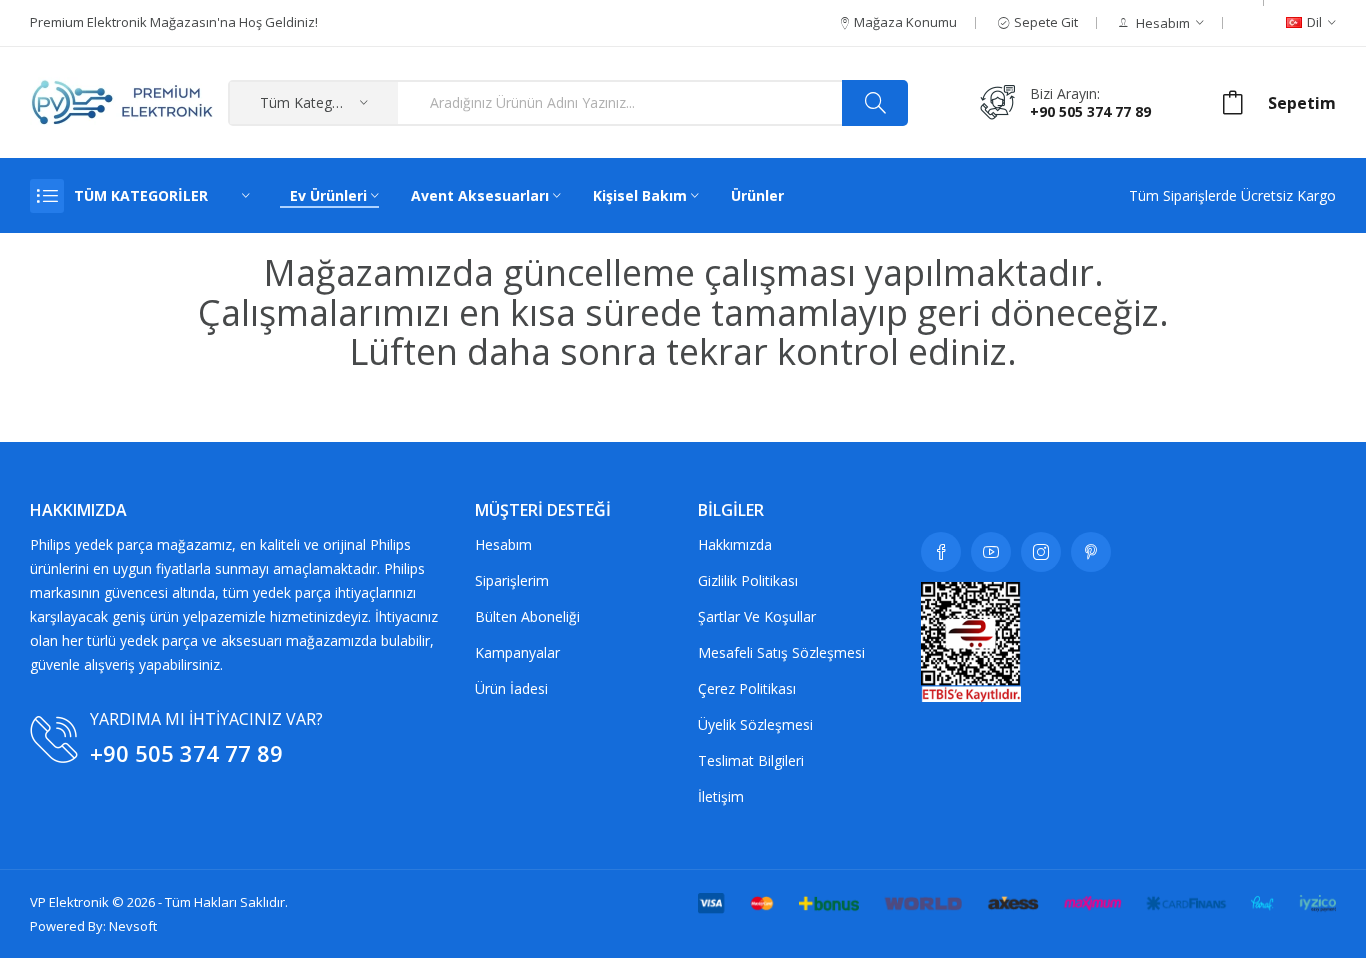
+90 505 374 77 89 (1090, 111)
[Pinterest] (1091, 552)
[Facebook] (941, 552)
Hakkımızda (735, 544)
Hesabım (503, 544)
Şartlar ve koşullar (757, 616)
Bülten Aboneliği (527, 616)
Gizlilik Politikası (748, 580)
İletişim (721, 796)
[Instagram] (1041, 552)
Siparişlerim (512, 580)
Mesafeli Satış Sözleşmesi (781, 652)
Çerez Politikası (747, 688)
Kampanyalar (517, 652)
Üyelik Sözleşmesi (755, 724)
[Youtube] (991, 552)
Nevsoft (133, 926)
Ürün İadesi (511, 688)
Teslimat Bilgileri (751, 760)
